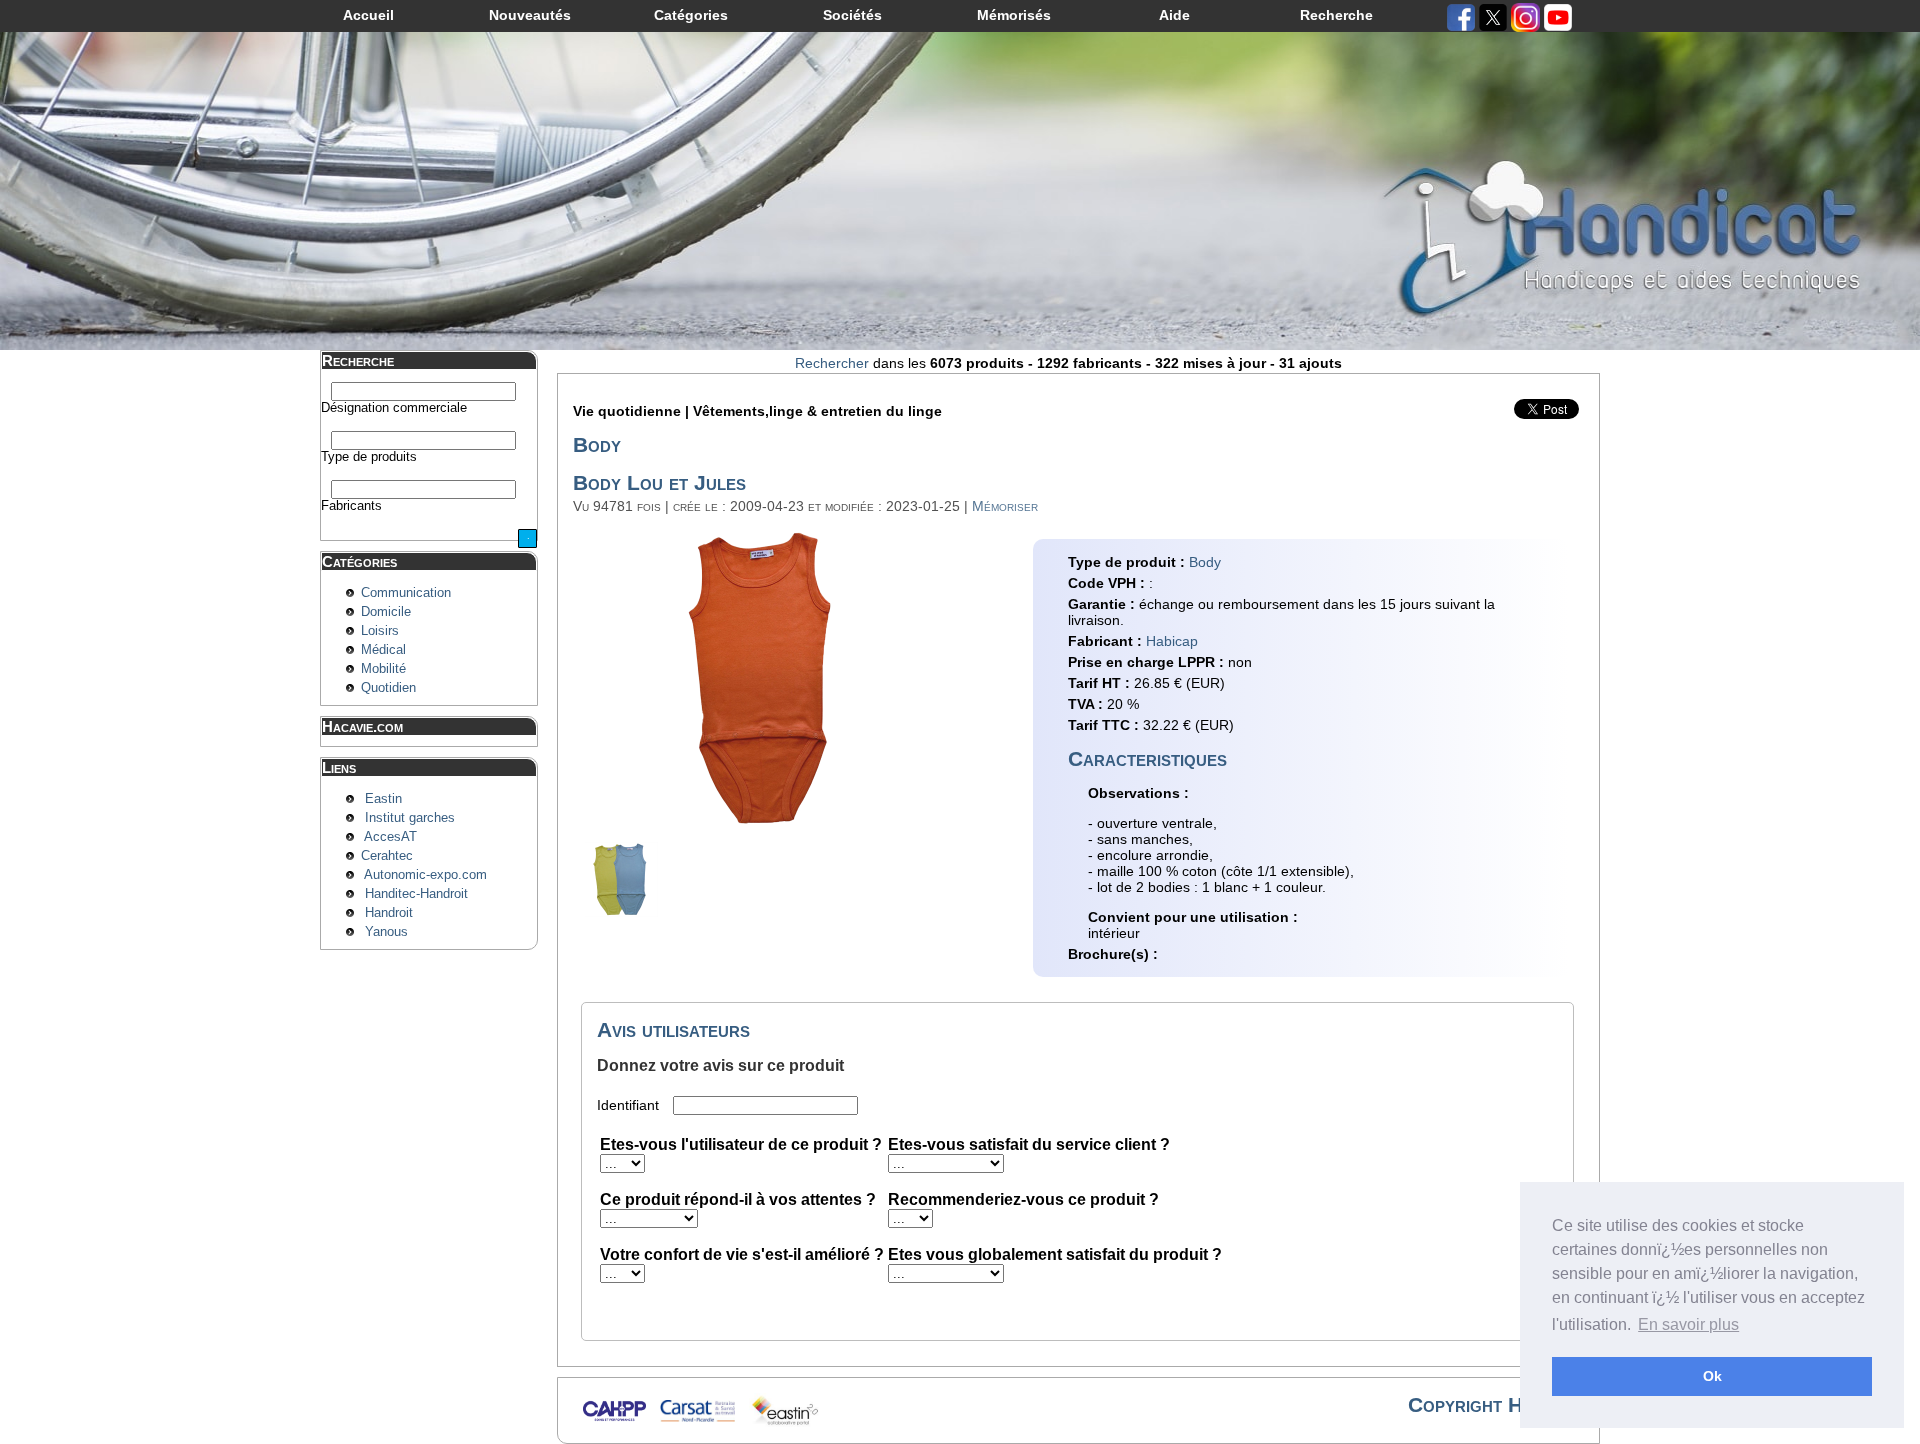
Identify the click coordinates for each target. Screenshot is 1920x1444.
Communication (406, 593)
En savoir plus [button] (1688, 1324)
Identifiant (630, 1105)
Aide (1174, 15)
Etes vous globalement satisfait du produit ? (1055, 1254)
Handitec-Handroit (416, 894)
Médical (383, 650)
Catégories (691, 15)
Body (1205, 562)
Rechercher (832, 363)
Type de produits (369, 457)
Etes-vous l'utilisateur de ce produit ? (741, 1144)
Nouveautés (530, 15)
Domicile (386, 612)
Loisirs (380, 631)
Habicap (1172, 641)
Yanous (386, 932)
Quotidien (388, 688)
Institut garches (410, 818)
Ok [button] (1712, 1376)
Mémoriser (1005, 506)
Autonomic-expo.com (425, 875)
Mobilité (383, 669)
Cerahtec (387, 856)
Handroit (389, 913)
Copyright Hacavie (1493, 1404)
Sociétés (852, 15)
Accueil (368, 15)
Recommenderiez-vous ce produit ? (1023, 1199)
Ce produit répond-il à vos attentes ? (738, 1199)
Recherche (1336, 15)
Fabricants (351, 506)
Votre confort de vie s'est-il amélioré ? (742, 1254)
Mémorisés (1014, 15)
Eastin (383, 799)
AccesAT (390, 837)
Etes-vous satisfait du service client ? (1029, 1144)
